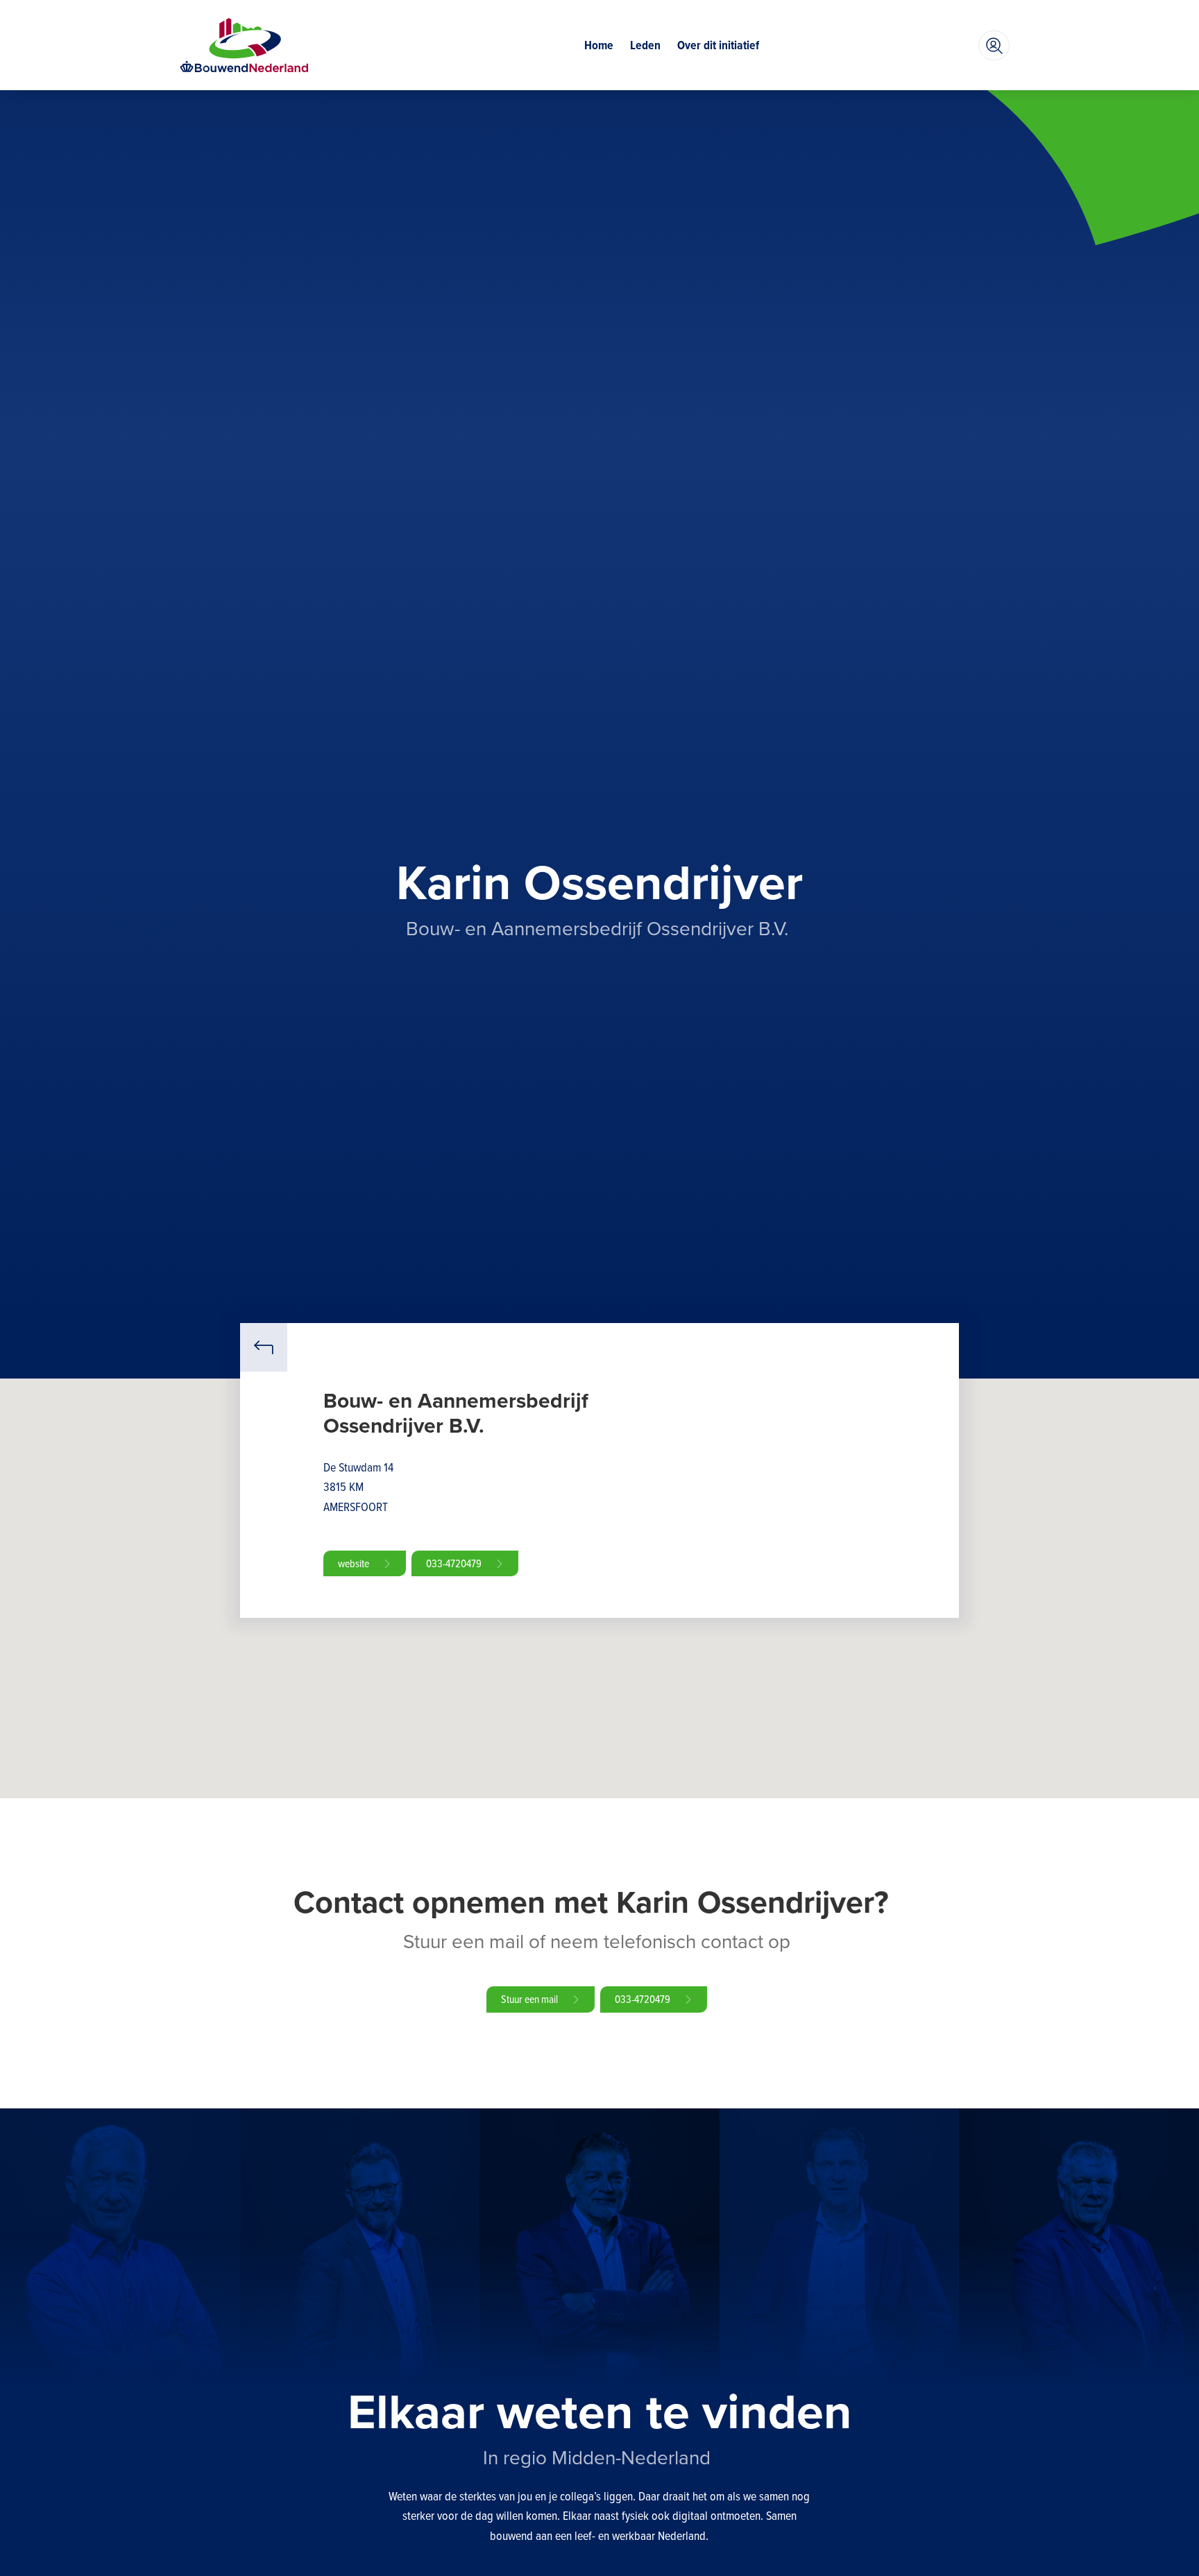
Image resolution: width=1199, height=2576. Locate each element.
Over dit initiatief (718, 45)
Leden (645, 45)
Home (599, 45)
